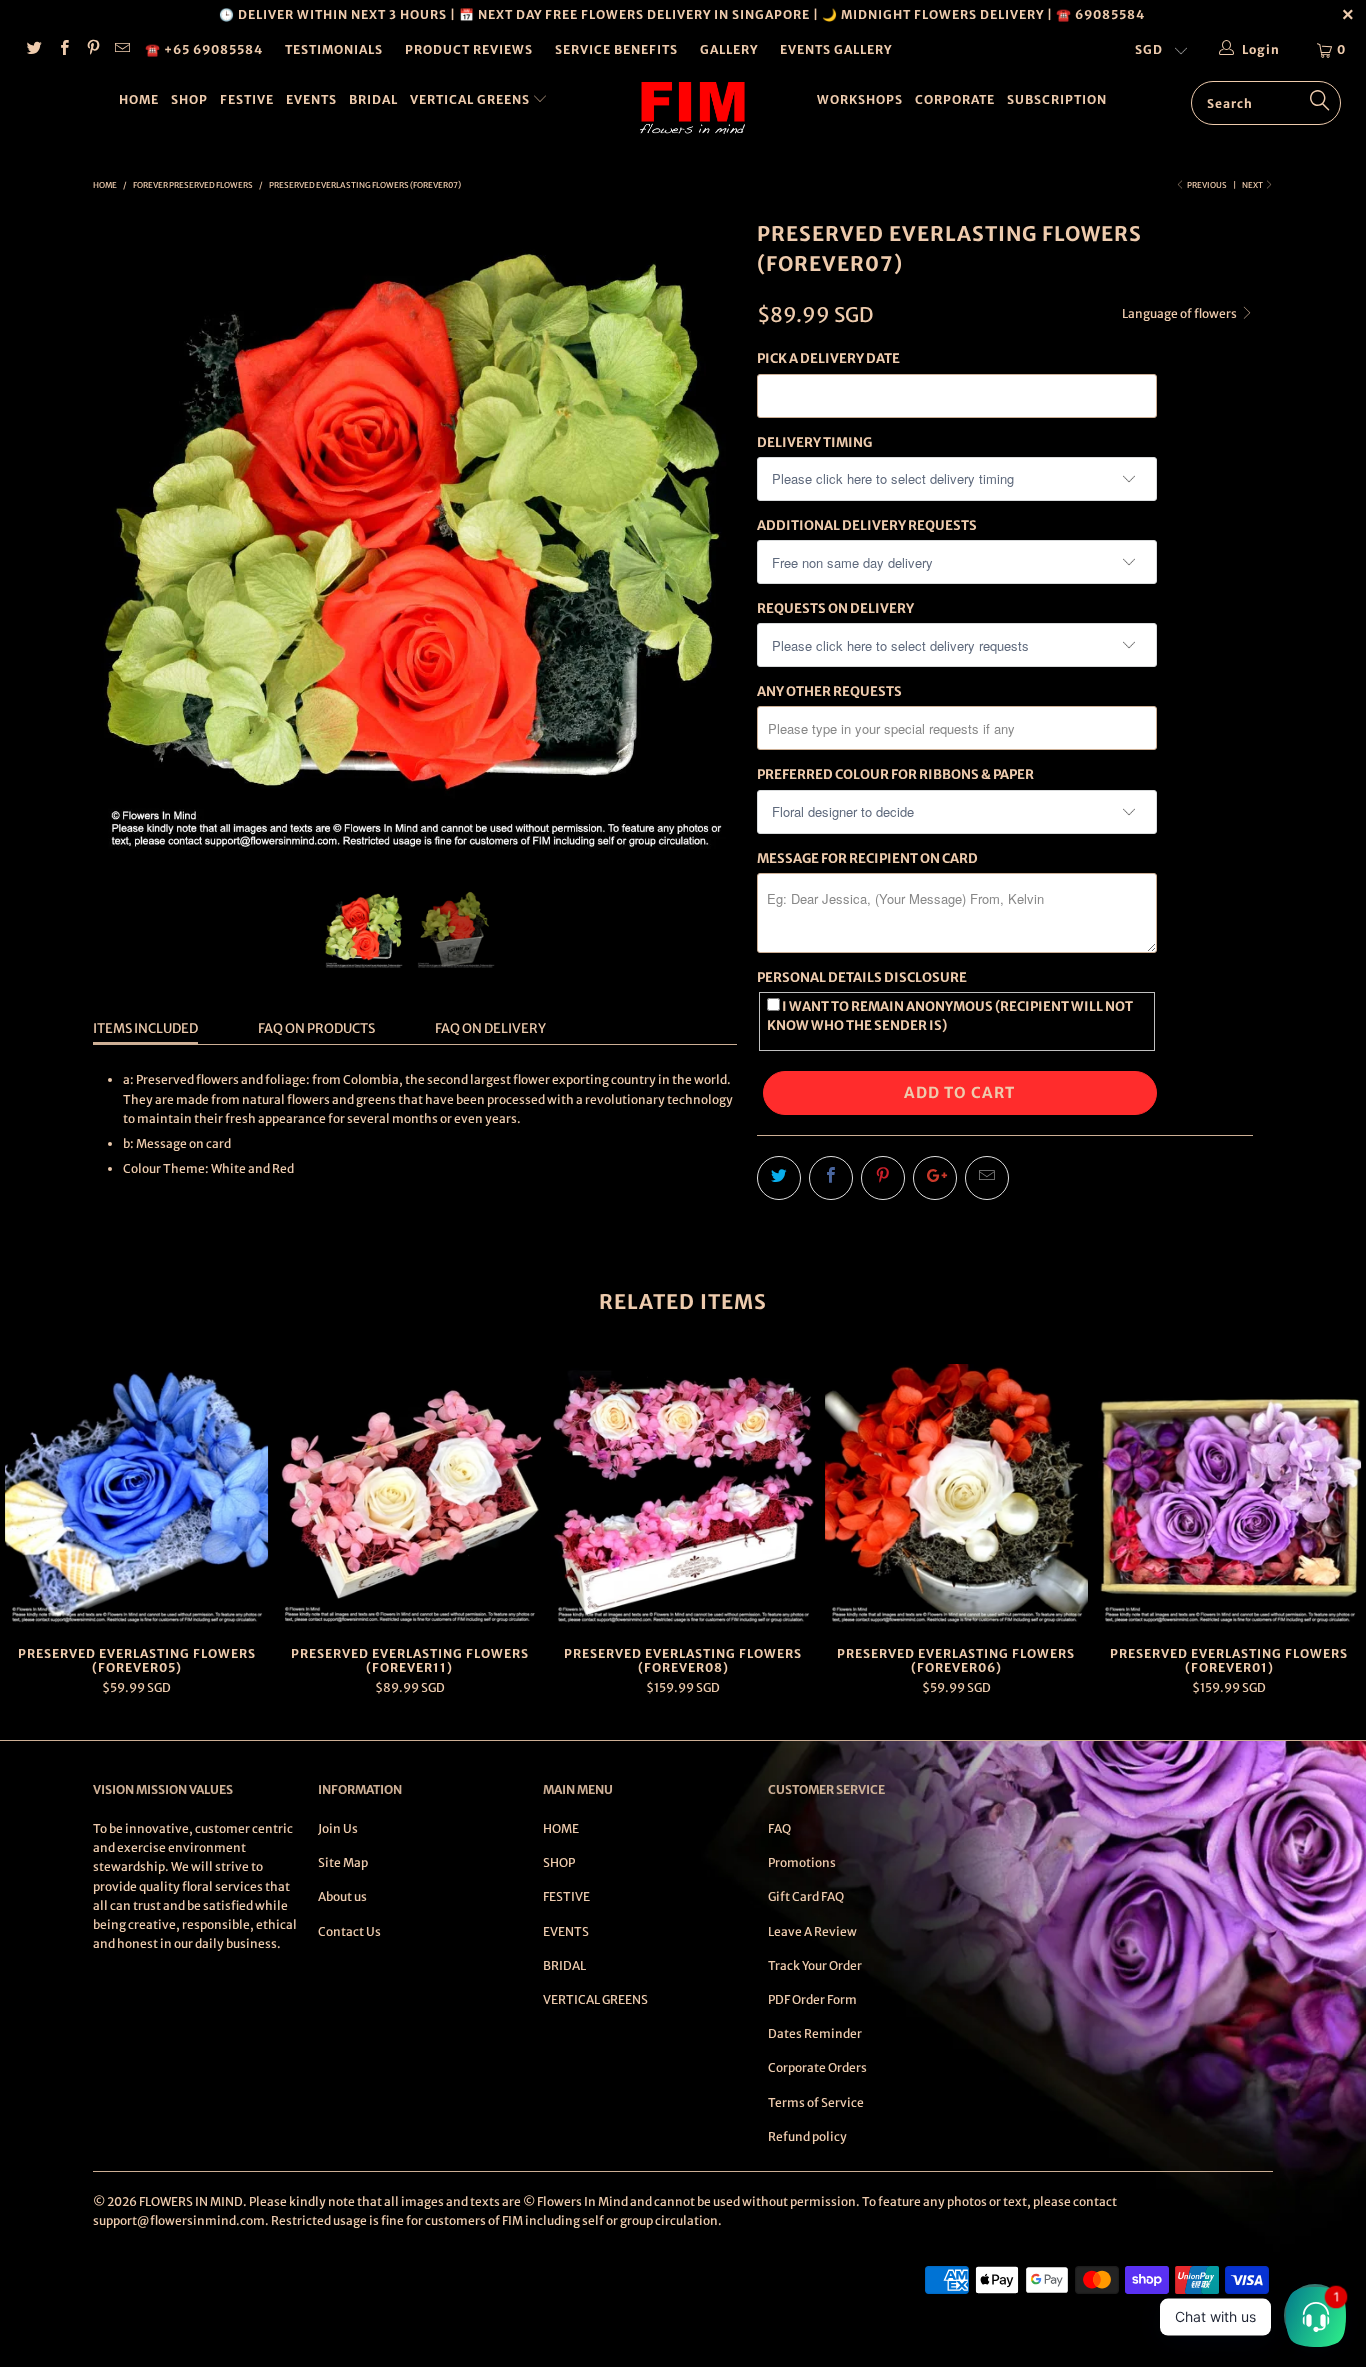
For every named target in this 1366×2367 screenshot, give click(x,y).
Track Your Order (815, 1965)
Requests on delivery (835, 608)
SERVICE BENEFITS (616, 49)
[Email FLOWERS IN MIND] (121, 49)
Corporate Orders (817, 2067)
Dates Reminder (815, 2033)
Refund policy (807, 2136)
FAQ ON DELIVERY (490, 1028)
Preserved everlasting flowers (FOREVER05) (136, 1495)
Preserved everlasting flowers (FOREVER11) (409, 1495)
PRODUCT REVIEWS (469, 49)
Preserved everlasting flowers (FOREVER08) (682, 1495)
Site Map (343, 1862)
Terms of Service (816, 2102)
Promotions (802, 1862)
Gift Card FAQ (806, 1896)
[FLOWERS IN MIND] (693, 108)
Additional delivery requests (867, 525)
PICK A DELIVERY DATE (828, 358)
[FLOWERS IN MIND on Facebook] (62, 49)
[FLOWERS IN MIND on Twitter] (33, 49)
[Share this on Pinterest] (883, 1178)
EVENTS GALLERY (836, 49)
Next (1253, 185)
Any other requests (829, 691)
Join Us (338, 1828)
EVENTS (311, 99)
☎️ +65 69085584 (204, 49)
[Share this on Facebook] (831, 1178)
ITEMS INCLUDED (145, 1028)
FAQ (779, 1828)
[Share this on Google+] (935, 1178)
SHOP (189, 99)
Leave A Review (812, 1931)
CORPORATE (955, 99)
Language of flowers (1180, 313)
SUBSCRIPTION (1057, 99)
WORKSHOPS (860, 99)
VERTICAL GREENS (471, 99)
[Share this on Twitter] (779, 1178)
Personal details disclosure (862, 977)
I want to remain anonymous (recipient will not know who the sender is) (950, 1016)
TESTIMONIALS (334, 49)
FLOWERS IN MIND (191, 2201)
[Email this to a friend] (987, 1178)
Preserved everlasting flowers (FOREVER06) (956, 1495)
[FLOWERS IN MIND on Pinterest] (92, 49)
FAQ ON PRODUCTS (316, 1028)
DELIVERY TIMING (814, 442)
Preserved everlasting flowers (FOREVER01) (1229, 1495)
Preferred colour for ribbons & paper (895, 774)
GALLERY (729, 49)
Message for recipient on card (867, 858)
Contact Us (349, 1931)
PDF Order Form (812, 1999)
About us (342, 1896)
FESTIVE (247, 99)
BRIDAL (373, 99)
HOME (139, 99)
